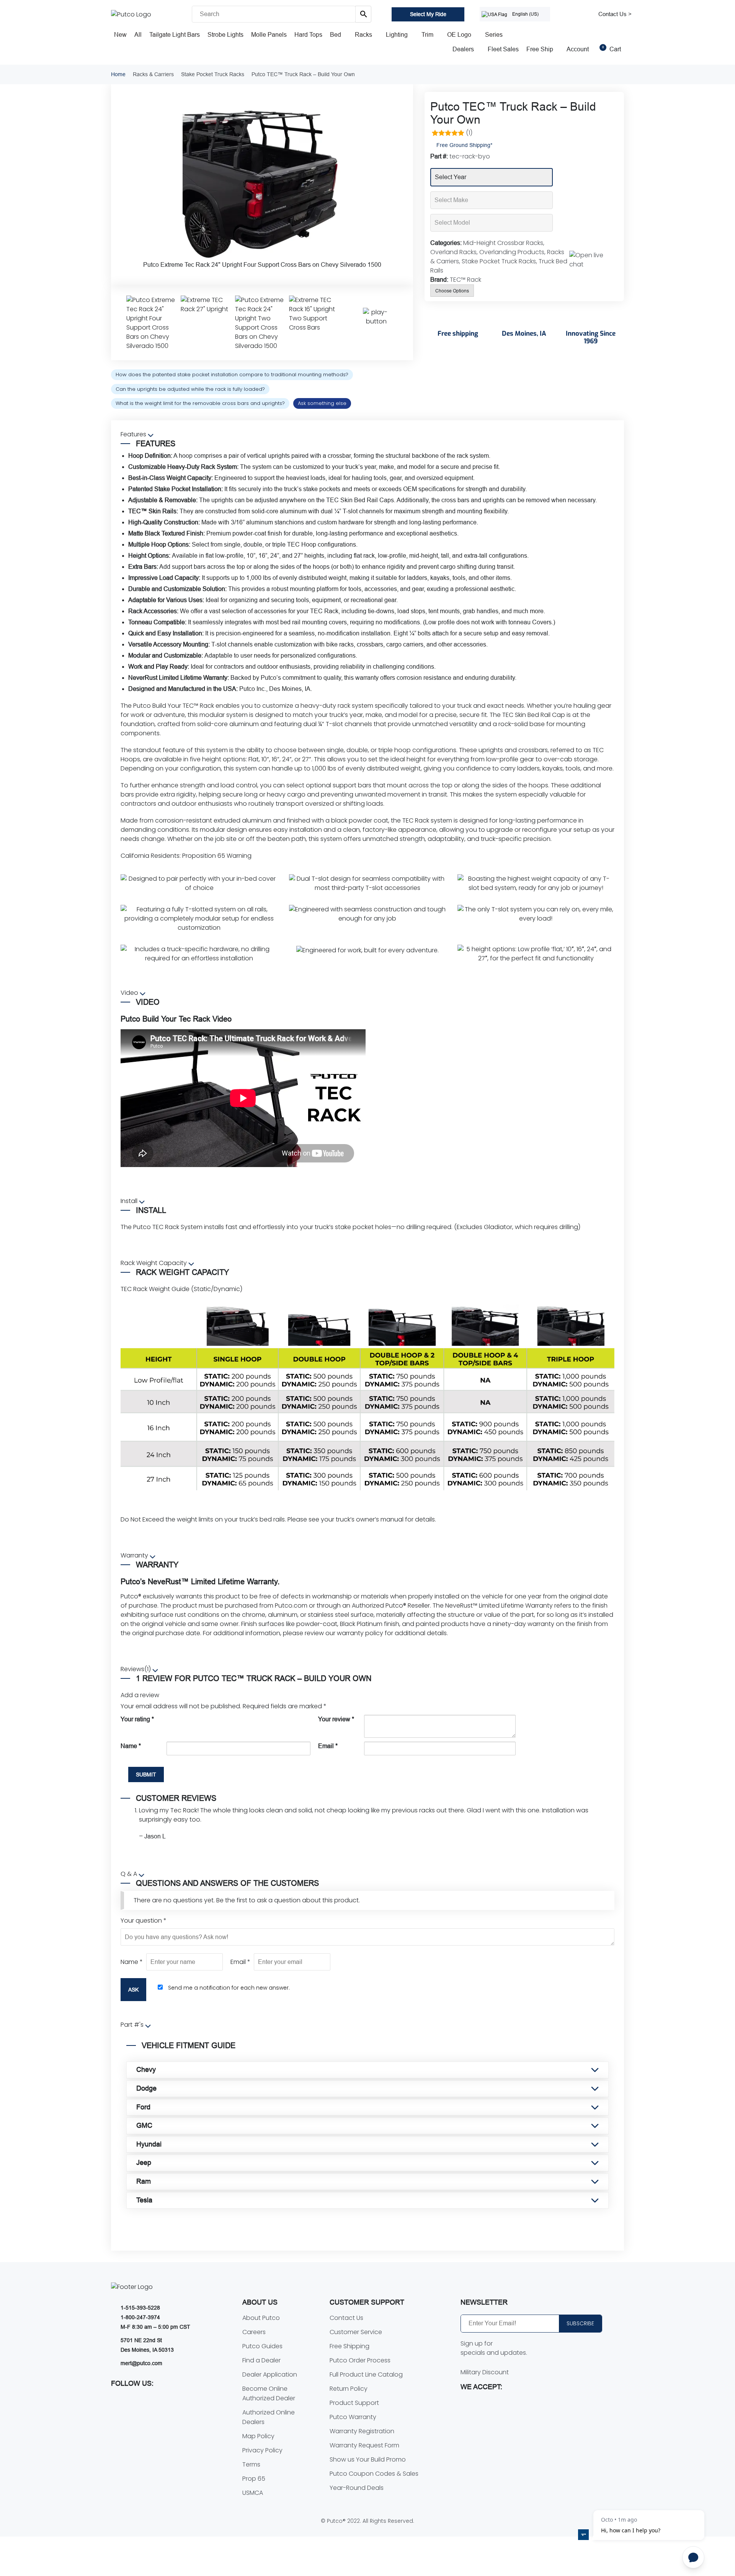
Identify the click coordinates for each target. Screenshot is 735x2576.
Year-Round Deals (357, 2488)
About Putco (261, 2318)
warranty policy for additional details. (392, 1633)
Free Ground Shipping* (464, 145)
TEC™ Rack (465, 280)
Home (118, 74)
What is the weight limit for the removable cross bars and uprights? (200, 403)
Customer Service (356, 2332)
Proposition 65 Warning (217, 856)
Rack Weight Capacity (154, 1263)
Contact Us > (615, 14)
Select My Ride (428, 14)
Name (131, 1746)
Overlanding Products (512, 252)
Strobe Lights (225, 35)
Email (328, 1746)
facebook (133, 2400)
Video (130, 993)
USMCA (253, 2493)
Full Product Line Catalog (366, 2374)
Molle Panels (269, 35)
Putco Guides (262, 2346)
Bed (336, 35)
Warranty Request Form (364, 2445)
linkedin (181, 2400)
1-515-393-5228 (140, 2308)
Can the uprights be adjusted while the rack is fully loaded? (190, 389)
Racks (363, 35)
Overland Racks (453, 252)
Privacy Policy (262, 2450)
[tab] (367, 703)
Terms (251, 2464)
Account (578, 49)
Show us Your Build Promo (368, 2459)
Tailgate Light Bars (175, 35)
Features (134, 434)
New (120, 35)
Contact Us (346, 2318)
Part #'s (133, 2025)
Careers (254, 2332)
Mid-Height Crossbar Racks (503, 243)
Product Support (354, 2403)
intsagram (149, 2400)
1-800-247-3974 (140, 2317)
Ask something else (322, 403)
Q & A (130, 1874)
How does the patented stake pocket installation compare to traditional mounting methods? (232, 375)
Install (130, 1201)
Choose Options (452, 291)
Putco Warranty (353, 2417)
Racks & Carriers (153, 74)
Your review (336, 1719)
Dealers (463, 49)
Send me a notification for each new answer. (229, 1988)
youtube (117, 2400)
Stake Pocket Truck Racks (213, 74)
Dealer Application (270, 2374)
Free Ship (540, 49)
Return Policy (349, 2389)
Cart (612, 49)
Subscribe (580, 2323)
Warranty (135, 1555)
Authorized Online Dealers (269, 2417)
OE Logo (459, 35)
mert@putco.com (141, 2363)
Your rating (137, 1719)
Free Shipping (350, 2346)
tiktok (165, 2400)
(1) (469, 133)
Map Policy (258, 2436)
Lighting (397, 35)
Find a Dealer (261, 2360)
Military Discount (485, 2372)
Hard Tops (308, 35)
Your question (144, 1921)
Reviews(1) (136, 1669)
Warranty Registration (362, 2431)
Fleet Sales (503, 49)
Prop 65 (254, 2479)
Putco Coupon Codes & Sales (374, 2474)
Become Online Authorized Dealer (269, 2393)
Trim (427, 35)
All (138, 35)
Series (494, 35)
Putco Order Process (360, 2360)
